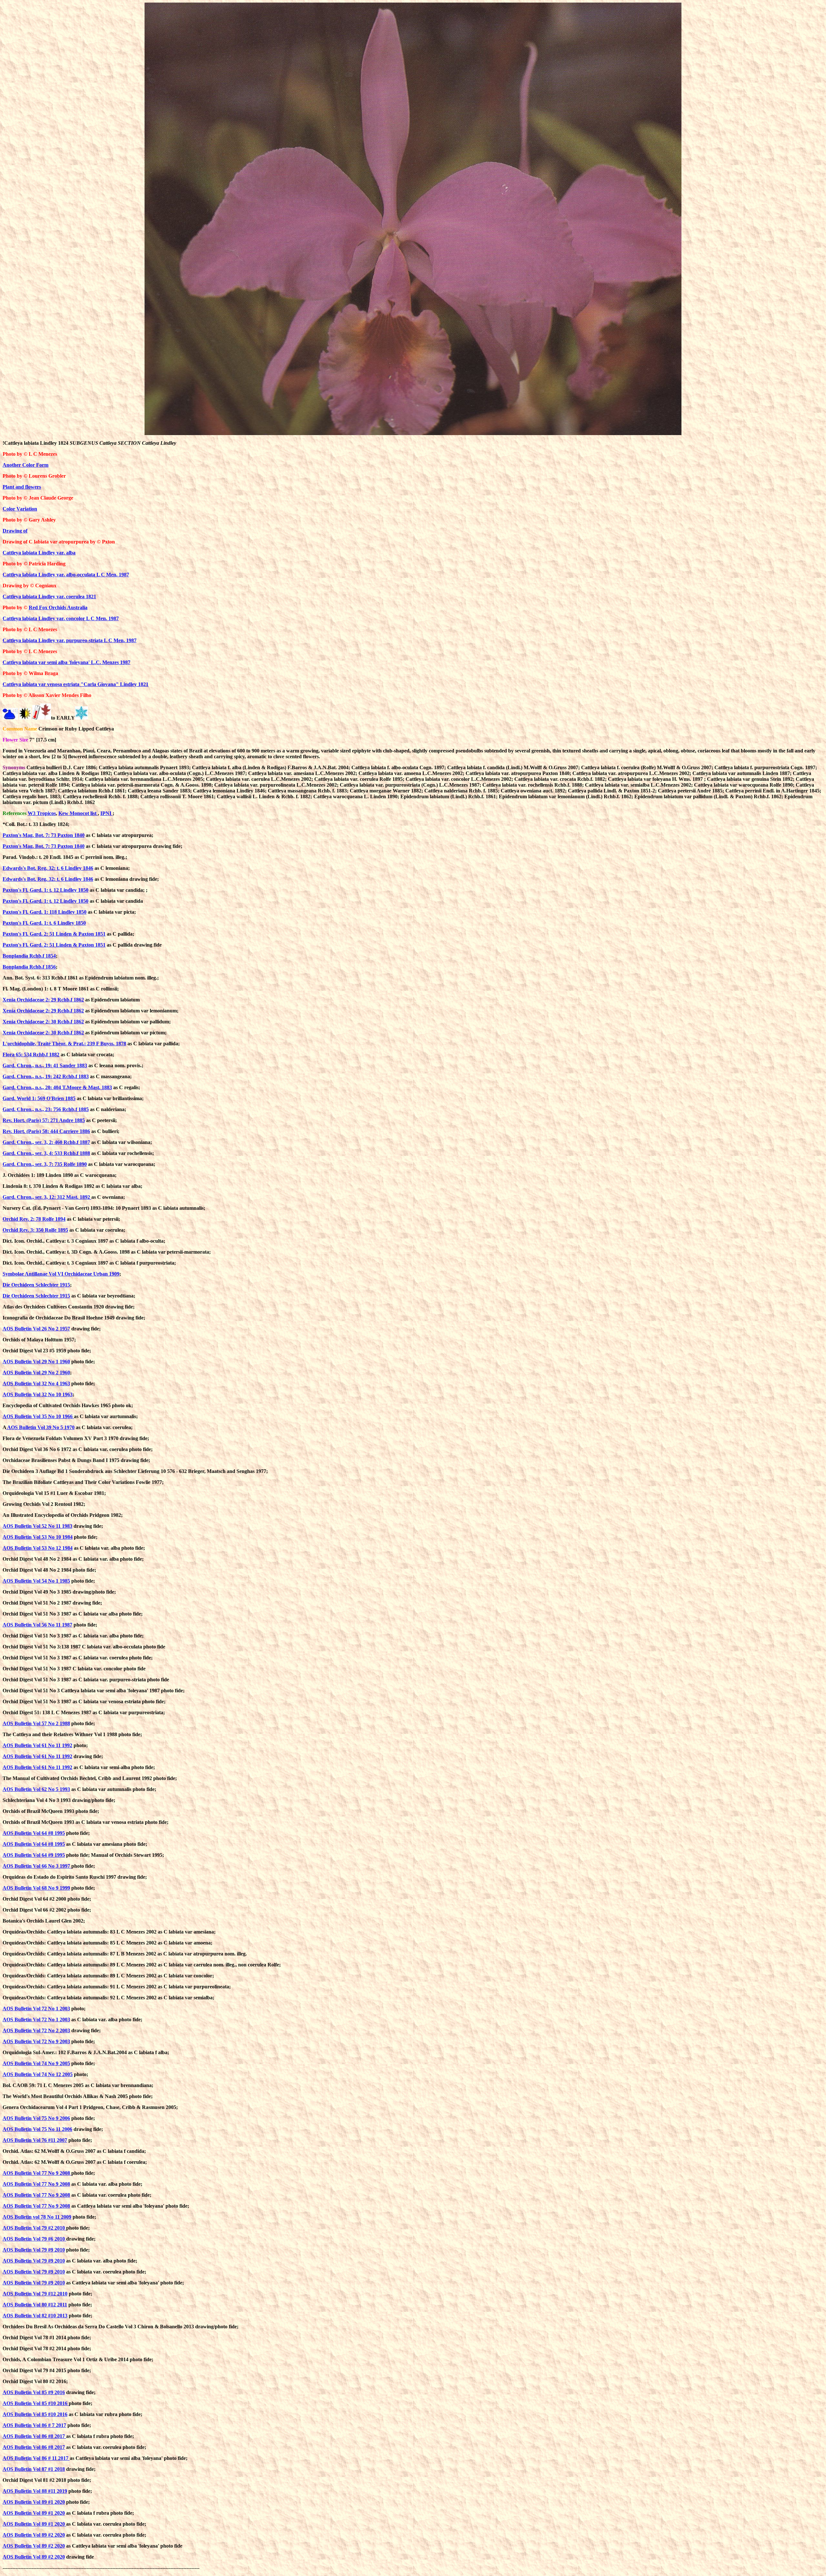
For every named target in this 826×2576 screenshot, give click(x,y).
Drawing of (15, 531)
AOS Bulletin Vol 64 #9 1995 (34, 1855)
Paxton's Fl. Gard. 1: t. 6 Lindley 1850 (44, 923)
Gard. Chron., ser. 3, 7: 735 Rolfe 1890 (45, 1164)
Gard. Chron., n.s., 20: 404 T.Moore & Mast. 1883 (57, 1087)
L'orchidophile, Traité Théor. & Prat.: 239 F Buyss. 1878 (64, 1044)
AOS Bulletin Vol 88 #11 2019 (35, 2491)
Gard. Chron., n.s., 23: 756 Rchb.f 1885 (46, 1109)
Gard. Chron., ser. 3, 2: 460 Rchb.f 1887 (46, 1142)
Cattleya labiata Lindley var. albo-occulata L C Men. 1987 (66, 575)
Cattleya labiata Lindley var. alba (39, 553)
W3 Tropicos (42, 813)
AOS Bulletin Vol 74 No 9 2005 (36, 2063)
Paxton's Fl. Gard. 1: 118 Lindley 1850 (45, 912)
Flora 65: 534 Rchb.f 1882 (31, 1054)
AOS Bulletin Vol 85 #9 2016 (34, 2392)
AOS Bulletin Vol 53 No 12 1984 (38, 1548)
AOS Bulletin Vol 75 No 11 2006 (37, 2129)
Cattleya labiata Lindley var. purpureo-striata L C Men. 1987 (70, 640)
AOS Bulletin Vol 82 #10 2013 (35, 2316)
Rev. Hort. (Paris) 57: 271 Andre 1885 (44, 1120)
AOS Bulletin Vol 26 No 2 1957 (36, 1329)
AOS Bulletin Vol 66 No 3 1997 (37, 1866)
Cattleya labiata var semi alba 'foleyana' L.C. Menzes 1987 (66, 662)
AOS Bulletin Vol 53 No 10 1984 (38, 1537)
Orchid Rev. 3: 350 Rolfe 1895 (35, 1230)
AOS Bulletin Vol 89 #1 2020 (34, 2502)
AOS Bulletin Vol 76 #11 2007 (35, 2140)
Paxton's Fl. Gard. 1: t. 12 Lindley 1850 (45, 890)
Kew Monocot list (78, 813)
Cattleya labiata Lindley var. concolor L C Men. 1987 (61, 618)
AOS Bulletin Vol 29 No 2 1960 (36, 1373)
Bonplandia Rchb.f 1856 (29, 967)
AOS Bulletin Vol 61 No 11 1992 (37, 1745)
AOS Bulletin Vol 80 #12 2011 (35, 2305)
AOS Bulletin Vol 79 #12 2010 (35, 2294)
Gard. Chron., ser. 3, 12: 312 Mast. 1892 (47, 1197)
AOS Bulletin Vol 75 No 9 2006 (36, 2118)
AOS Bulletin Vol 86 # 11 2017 (36, 2458)
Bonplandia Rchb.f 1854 (29, 956)
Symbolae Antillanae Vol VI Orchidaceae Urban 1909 (61, 1274)
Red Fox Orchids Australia (58, 607)
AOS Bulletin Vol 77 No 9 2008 (37, 2173)
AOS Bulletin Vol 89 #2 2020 (34, 2535)
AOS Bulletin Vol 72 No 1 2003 (36, 2009)
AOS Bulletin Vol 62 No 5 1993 (36, 1789)
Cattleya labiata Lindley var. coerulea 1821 (49, 597)
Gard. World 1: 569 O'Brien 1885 (39, 1098)
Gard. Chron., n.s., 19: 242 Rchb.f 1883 (46, 1076)
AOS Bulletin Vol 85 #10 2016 (36, 2403)
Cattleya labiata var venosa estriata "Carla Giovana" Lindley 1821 (76, 684)
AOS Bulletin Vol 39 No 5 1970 (40, 1427)
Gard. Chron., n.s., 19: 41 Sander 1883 (45, 1065)
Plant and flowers (22, 487)
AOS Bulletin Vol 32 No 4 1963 (36, 1383)
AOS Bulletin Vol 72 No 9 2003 (36, 2041)
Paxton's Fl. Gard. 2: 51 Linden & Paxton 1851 (54, 934)
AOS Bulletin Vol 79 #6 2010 (34, 2239)
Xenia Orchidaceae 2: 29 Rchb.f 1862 (43, 1000)
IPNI (106, 813)
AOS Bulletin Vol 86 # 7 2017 (34, 2425)
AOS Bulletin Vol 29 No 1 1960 (36, 1362)
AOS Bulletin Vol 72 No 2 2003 (36, 2030)
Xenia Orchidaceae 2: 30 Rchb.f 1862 (43, 1022)
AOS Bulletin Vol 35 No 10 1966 (38, 1416)
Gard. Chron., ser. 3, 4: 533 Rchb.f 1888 (46, 1153)
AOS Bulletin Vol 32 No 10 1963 (38, 1394)
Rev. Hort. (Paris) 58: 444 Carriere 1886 (46, 1131)
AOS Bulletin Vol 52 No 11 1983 (37, 1526)
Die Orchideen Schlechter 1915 (36, 1285)
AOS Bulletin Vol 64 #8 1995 (34, 1833)
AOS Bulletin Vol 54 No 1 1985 (36, 1581)
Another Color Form (25, 465)
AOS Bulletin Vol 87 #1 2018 (34, 2469)
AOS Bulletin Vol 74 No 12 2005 (38, 2074)
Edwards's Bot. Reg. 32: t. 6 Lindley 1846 (48, 868)
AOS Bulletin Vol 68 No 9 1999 (36, 1888)
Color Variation (20, 509)
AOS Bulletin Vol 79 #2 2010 (34, 2228)
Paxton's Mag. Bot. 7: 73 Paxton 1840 (44, 835)
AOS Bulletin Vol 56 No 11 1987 (37, 1625)
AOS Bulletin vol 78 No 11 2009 (37, 2217)
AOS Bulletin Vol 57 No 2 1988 (36, 1723)
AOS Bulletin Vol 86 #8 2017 (34, 2436)
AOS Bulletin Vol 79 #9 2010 (34, 2250)
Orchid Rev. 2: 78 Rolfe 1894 (34, 1219)
